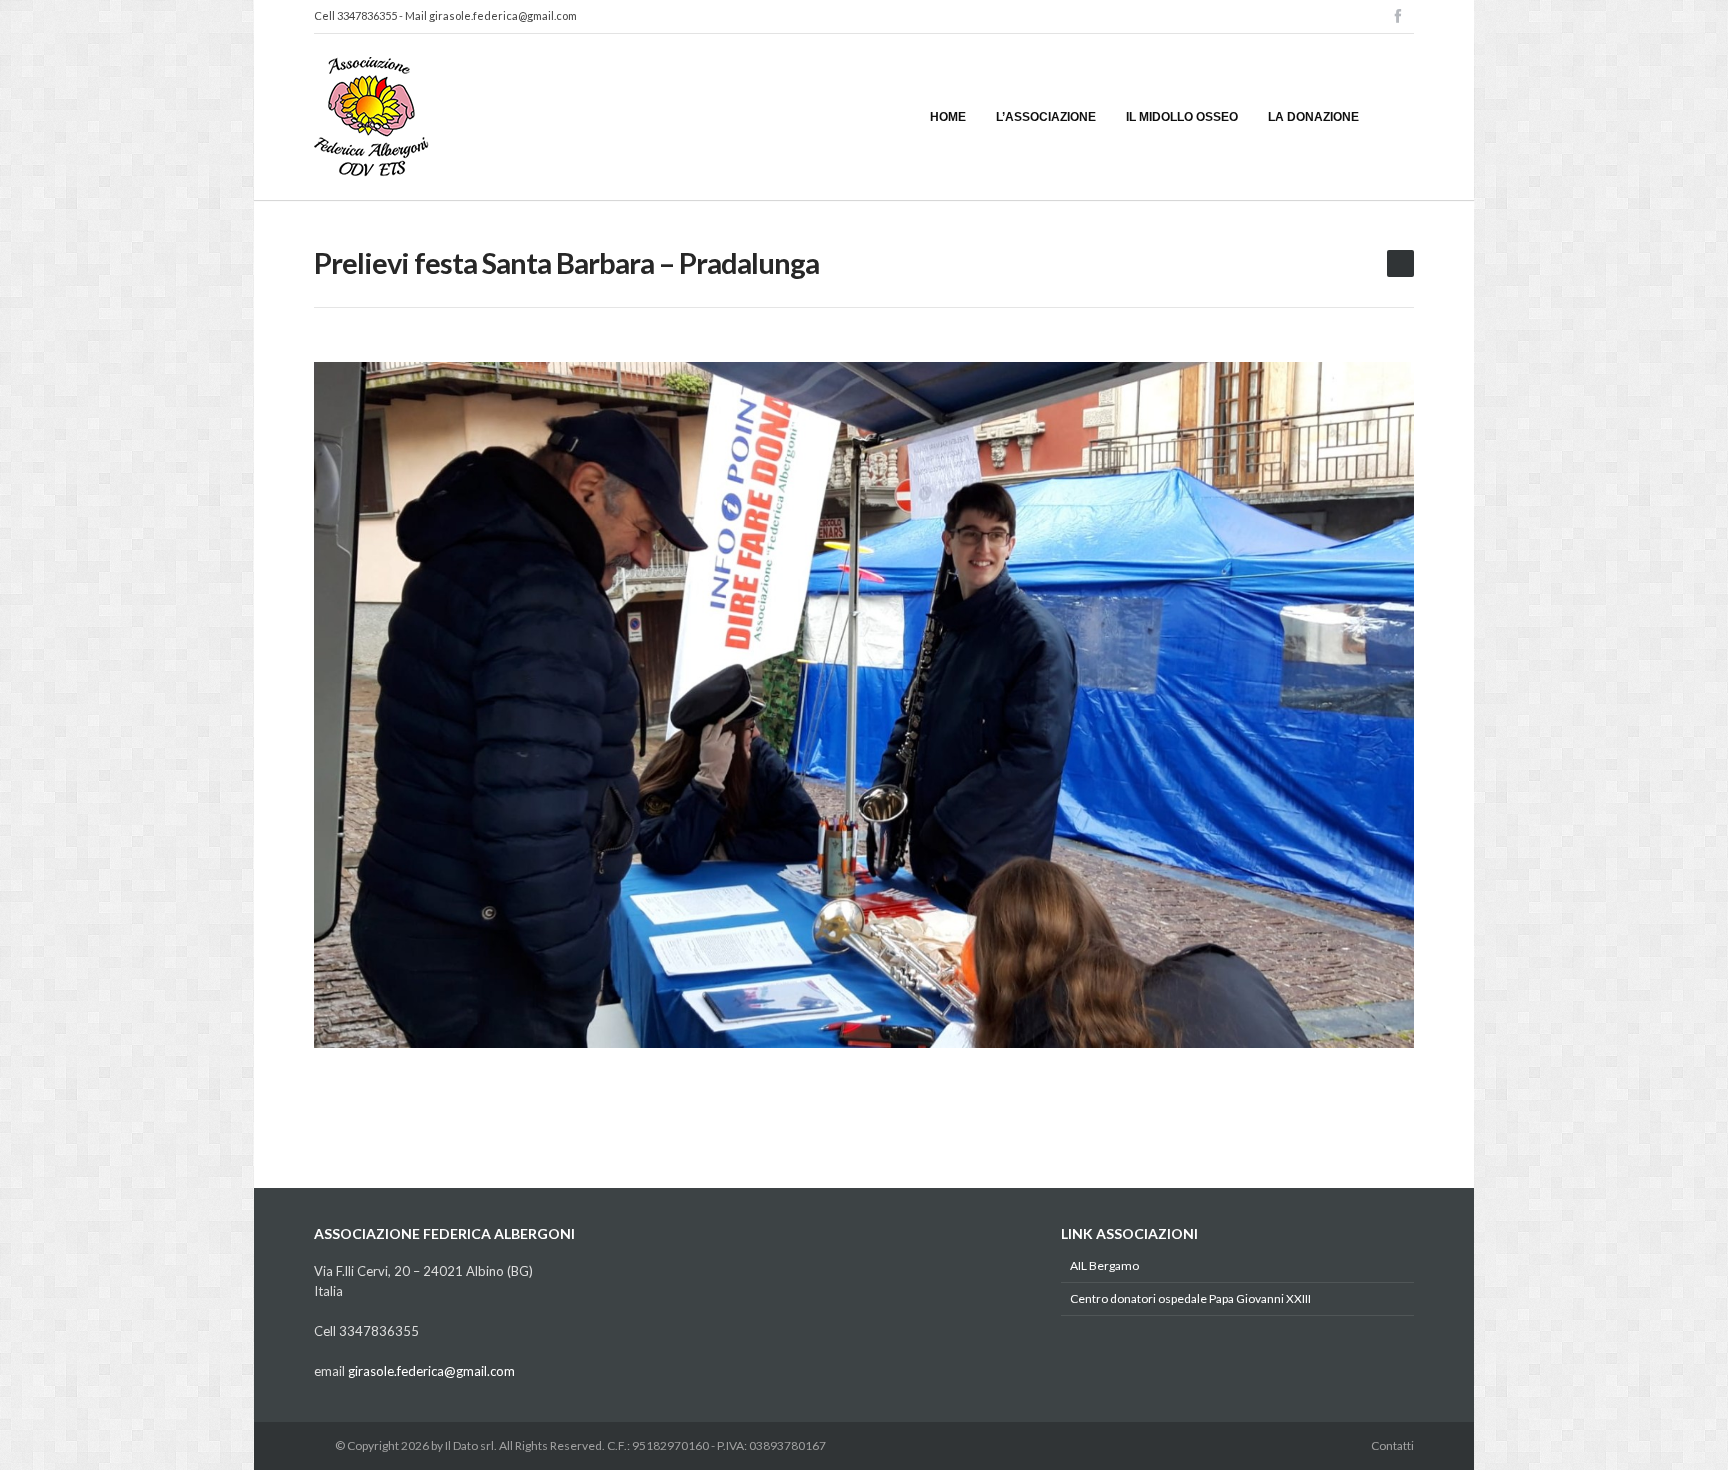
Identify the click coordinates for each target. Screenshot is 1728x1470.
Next (1385, 705)
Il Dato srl (469, 1445)
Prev (343, 705)
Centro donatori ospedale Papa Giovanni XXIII (1190, 1298)
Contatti (1392, 1445)
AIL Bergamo (1104, 1265)
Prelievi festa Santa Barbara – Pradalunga (566, 262)
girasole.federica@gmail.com (503, 15)
